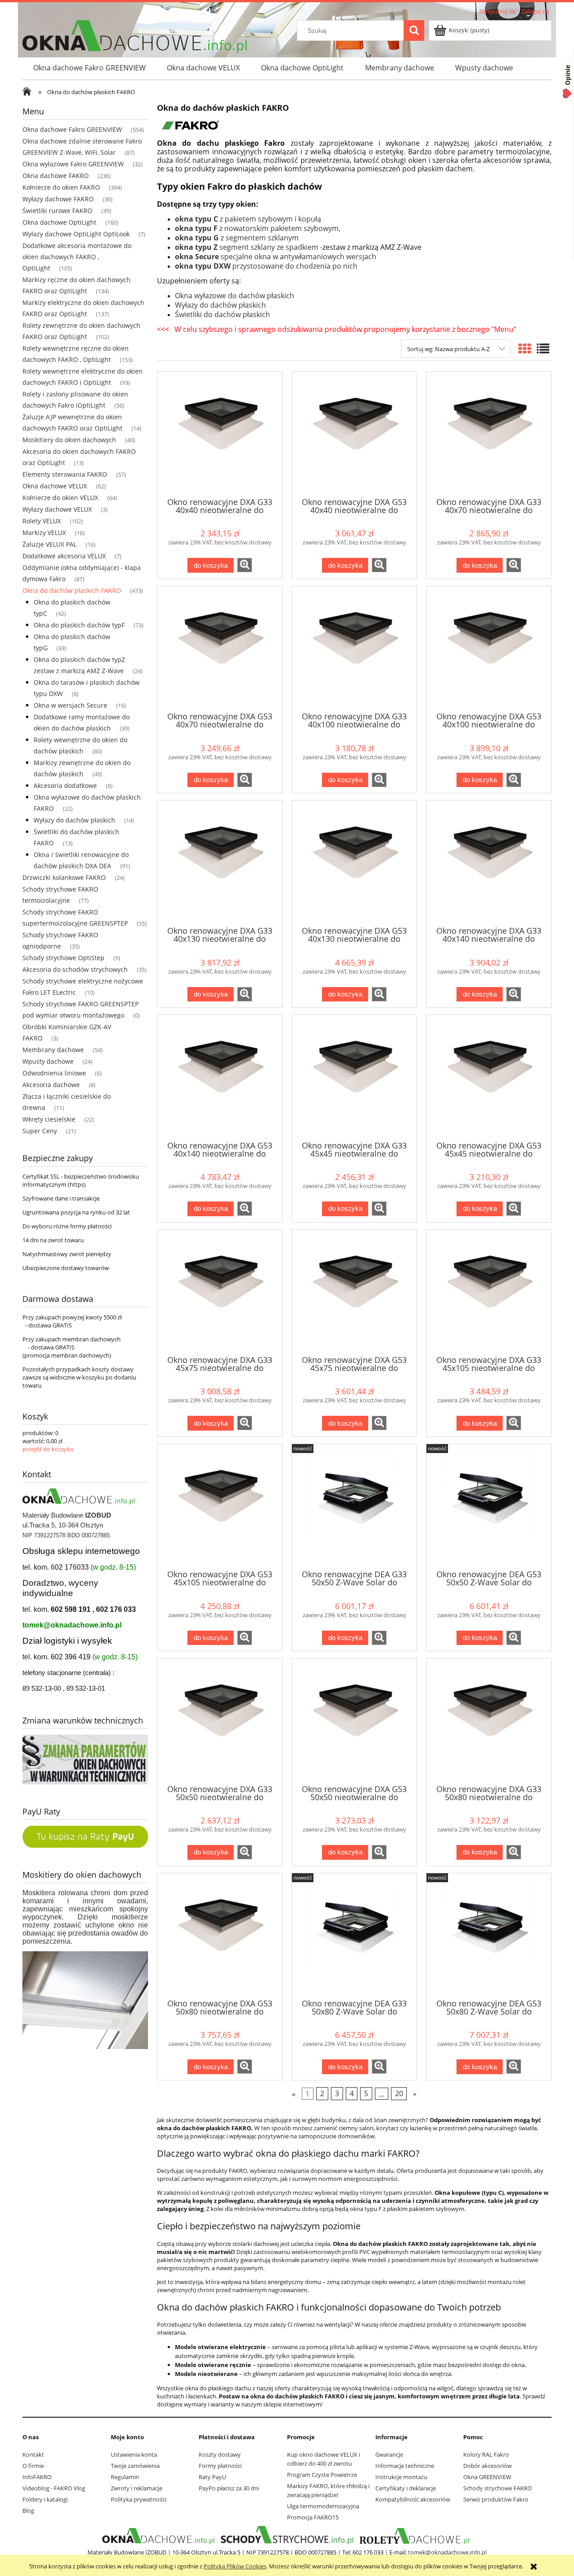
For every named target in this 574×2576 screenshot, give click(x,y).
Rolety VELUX (42, 521)
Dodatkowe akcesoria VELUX (64, 556)
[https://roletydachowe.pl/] (415, 2536)
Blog (28, 2511)
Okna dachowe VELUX (55, 486)
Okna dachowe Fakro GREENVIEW (72, 129)
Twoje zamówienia (135, 2466)
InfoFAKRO (37, 2477)
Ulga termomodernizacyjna (323, 2506)
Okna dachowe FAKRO (56, 176)
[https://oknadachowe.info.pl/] (158, 2536)
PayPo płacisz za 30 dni (229, 2488)
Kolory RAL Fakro (486, 2454)
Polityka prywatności (139, 2499)
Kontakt (33, 2454)
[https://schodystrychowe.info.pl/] (286, 2536)
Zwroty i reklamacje (137, 2488)
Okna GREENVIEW (487, 2477)
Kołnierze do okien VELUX (60, 498)
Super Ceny (40, 1131)
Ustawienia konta (134, 2454)
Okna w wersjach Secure (70, 705)
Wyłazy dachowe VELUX (57, 509)
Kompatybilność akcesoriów (413, 2499)
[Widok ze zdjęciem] (525, 348)
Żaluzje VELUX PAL (50, 544)
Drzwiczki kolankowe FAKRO (64, 877)
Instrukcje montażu (401, 2477)
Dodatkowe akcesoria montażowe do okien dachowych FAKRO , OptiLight (77, 257)
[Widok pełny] (543, 348)
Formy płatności (220, 2466)
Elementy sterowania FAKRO (65, 474)
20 (399, 2093)
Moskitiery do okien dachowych (69, 440)
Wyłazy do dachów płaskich (74, 820)
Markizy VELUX (44, 533)
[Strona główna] (29, 92)
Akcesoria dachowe (51, 1085)
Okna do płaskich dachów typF (79, 625)
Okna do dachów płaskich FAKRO (72, 590)
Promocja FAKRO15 (313, 2517)
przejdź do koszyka (48, 1449)
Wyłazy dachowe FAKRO (58, 199)
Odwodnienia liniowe (54, 1073)
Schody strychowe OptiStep (63, 958)
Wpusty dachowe (48, 1061)
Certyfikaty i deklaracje (406, 2488)
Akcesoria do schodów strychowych (75, 969)
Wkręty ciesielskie (49, 1119)
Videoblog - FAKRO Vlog (54, 2488)
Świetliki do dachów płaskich (222, 314)
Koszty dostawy (220, 2454)
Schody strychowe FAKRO (498, 2488)
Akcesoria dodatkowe (65, 785)
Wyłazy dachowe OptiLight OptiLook (76, 234)
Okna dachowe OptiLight (59, 222)
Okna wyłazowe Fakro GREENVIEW (73, 164)
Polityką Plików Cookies (235, 2566)
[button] (245, 565)
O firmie (33, 2466)
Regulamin (125, 2477)
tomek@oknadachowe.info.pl (72, 1625)
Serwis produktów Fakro (496, 2499)
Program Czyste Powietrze (322, 2475)
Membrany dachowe (53, 1050)
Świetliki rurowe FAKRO (57, 211)
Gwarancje (389, 2454)
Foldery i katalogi (45, 2499)
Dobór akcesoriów (487, 2466)
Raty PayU (212, 2477)
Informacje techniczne (405, 2466)
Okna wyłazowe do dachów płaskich (235, 296)
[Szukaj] (414, 30)
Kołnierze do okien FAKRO (61, 187)
